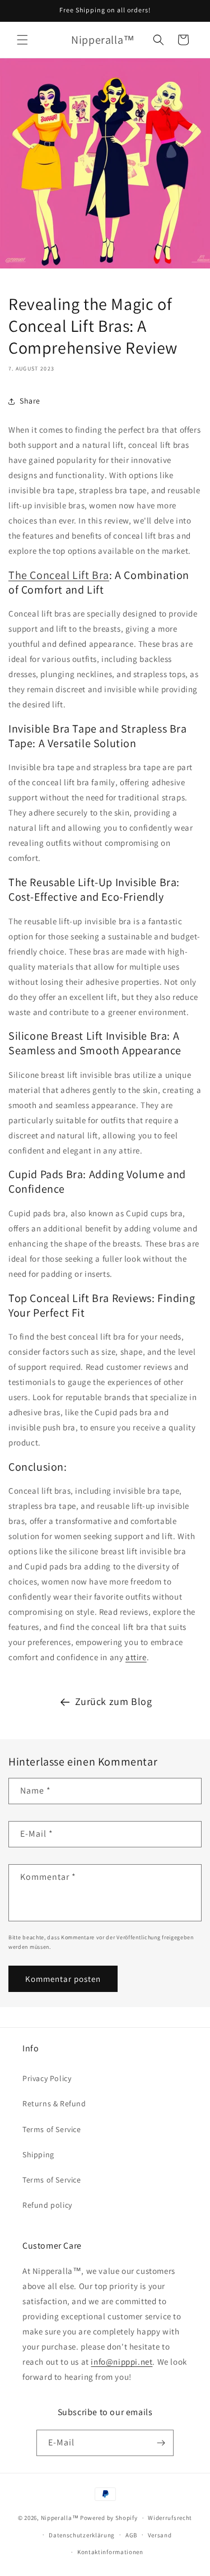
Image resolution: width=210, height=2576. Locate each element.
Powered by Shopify (109, 2518)
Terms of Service (52, 2129)
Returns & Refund (54, 2104)
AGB (131, 2535)
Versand (160, 2535)
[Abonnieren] (161, 2443)
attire (136, 1657)
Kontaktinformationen (110, 2552)
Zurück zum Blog (114, 1701)
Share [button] (30, 401)
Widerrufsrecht (170, 2518)
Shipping (38, 2155)
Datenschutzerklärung (82, 2535)
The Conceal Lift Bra (59, 575)
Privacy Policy (47, 2078)
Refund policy (47, 2205)
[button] (22, 40)
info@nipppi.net (122, 2362)
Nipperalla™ (60, 2518)
